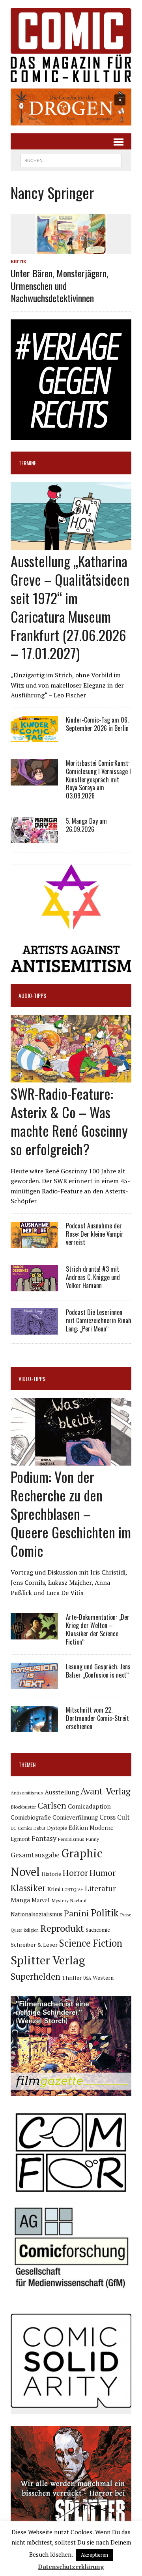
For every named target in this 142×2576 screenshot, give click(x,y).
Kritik (19, 261)
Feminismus (71, 1839)
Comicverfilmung (75, 1817)
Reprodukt (62, 1928)
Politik (105, 1913)
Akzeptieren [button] (94, 2555)
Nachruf (78, 1900)
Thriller (72, 1978)
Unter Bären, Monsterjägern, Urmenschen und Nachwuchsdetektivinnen (59, 285)
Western (103, 1978)
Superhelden (35, 1976)
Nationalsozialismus (36, 1914)
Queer (16, 1930)
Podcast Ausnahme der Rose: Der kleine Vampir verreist (95, 1234)
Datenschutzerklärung (71, 2567)
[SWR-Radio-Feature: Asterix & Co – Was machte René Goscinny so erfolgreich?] (71, 1077)
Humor (103, 1873)
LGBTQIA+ (73, 1890)
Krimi (54, 1889)
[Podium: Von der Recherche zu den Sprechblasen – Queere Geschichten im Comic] (71, 1460)
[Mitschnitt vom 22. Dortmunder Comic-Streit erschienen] (34, 1727)
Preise (126, 1915)
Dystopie (57, 1828)
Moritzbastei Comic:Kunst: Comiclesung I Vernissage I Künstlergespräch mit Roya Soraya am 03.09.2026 (98, 779)
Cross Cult (115, 1817)
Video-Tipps (32, 1378)
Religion (31, 1930)
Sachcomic (98, 1930)
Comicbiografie (31, 1817)
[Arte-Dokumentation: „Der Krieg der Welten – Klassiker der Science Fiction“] (34, 1634)
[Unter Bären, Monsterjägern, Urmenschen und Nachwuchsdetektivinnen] (71, 249)
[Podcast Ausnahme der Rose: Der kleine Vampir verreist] (34, 1243)
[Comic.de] (71, 45)
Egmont (20, 1839)
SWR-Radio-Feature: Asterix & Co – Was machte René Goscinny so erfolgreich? (69, 1121)
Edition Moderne (91, 1828)
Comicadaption (89, 1806)
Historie (51, 1874)
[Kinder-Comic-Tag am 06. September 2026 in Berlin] (34, 737)
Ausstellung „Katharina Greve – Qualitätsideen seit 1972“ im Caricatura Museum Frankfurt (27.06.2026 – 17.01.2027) (70, 607)
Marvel (41, 1900)
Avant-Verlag (106, 1791)
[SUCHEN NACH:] (71, 159)
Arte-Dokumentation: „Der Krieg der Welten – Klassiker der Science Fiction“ (98, 1629)
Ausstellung (62, 1792)
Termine (27, 463)
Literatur (100, 1888)
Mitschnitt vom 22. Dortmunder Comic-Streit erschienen (97, 1718)
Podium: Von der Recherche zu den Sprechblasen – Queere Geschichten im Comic (71, 1513)
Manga (20, 1900)
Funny (92, 1839)
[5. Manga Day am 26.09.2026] (34, 838)
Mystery (60, 1900)
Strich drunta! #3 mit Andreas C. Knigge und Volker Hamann (93, 1277)
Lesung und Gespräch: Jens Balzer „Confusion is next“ (98, 1671)
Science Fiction (91, 1943)
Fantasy (44, 1838)
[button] (71, 107)
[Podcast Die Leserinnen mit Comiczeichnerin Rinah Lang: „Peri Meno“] (34, 1329)
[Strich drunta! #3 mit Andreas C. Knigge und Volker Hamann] (34, 1286)
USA (87, 1978)
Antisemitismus (27, 1793)
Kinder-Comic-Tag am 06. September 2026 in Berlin (97, 724)
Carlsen (52, 1805)
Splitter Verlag (48, 1960)
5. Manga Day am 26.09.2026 (86, 825)
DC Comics (21, 1828)
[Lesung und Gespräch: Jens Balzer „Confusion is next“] (34, 1684)
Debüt (39, 1828)
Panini (77, 1913)
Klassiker (28, 1888)
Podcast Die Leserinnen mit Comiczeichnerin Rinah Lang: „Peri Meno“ (99, 1320)
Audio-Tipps (32, 995)
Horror (75, 1873)
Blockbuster (23, 1807)
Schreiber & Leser (34, 1944)
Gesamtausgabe (35, 1855)
